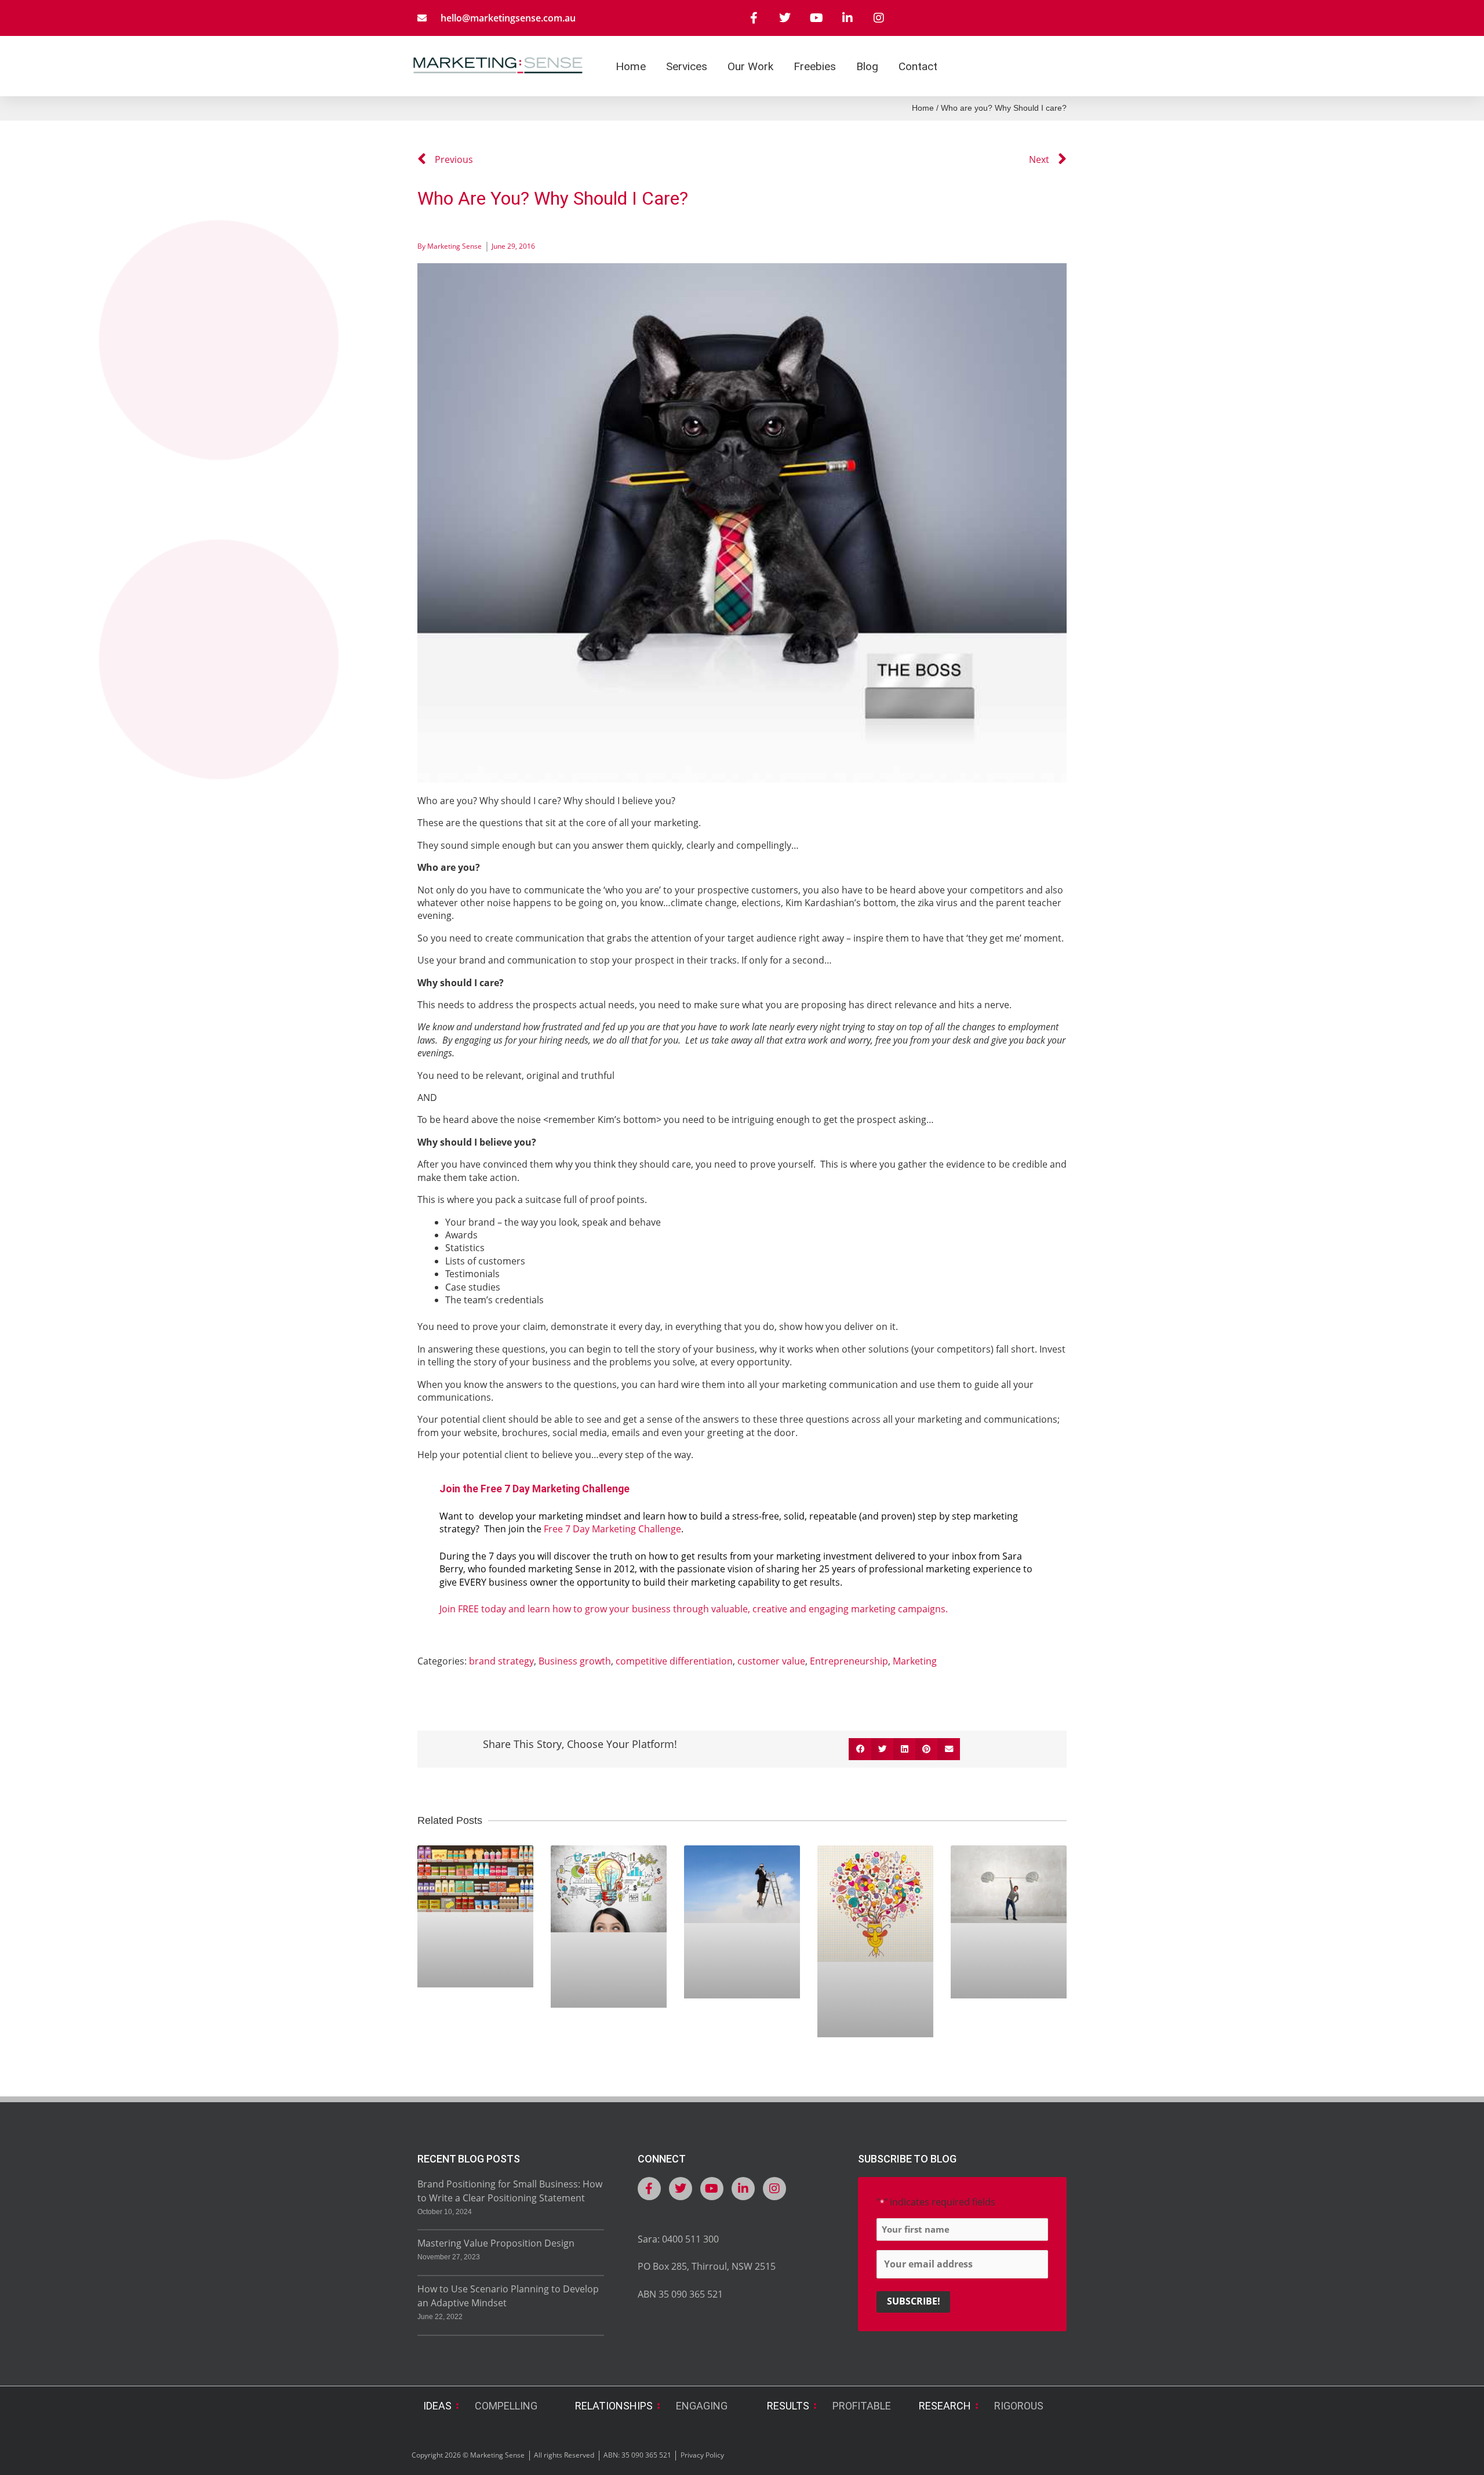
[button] (860, 1749)
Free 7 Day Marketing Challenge (612, 1529)
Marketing (915, 1661)
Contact (918, 66)
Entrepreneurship (849, 1661)
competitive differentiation (674, 1661)
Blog (867, 66)
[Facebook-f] (754, 18)
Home (631, 66)
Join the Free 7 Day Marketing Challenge (534, 1489)
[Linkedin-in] (848, 18)
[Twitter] (785, 18)
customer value (771, 1661)
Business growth (575, 1661)
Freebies (815, 66)
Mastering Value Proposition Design (496, 2243)
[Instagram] (879, 18)
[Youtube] (816, 18)
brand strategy (501, 1661)
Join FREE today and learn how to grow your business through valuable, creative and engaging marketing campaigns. (694, 1609)
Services (687, 66)
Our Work (750, 66)
